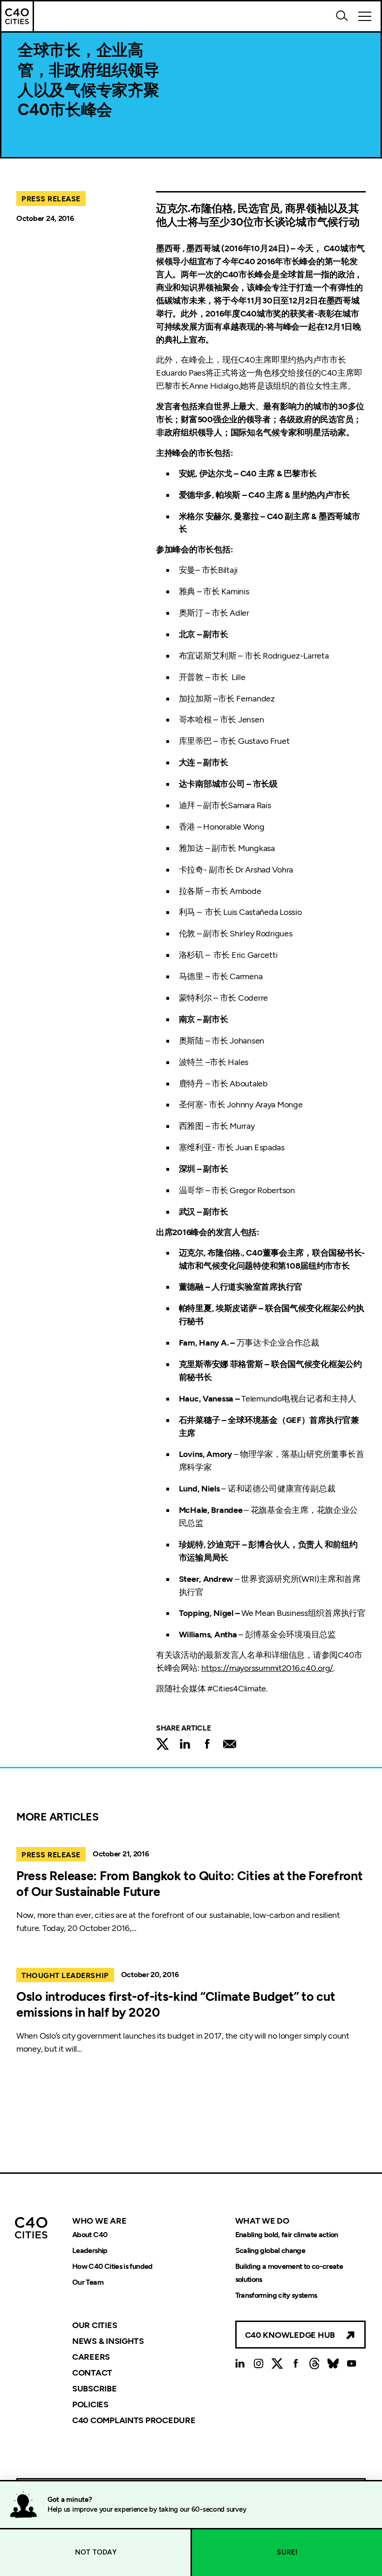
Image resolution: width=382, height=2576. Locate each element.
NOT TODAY (96, 2552)
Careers (91, 2357)
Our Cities (95, 2325)
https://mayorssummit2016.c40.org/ (267, 1668)
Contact (92, 2373)
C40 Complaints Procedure (134, 2420)
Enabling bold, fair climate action (287, 2235)
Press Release (51, 199)
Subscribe (95, 2389)
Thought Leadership (65, 1975)
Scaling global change (270, 2250)
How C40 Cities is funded (113, 2266)
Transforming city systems (276, 2295)
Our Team (88, 2282)
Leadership (90, 2250)
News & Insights (108, 2341)
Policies (90, 2404)
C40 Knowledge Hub (290, 2335)
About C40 (90, 2235)
